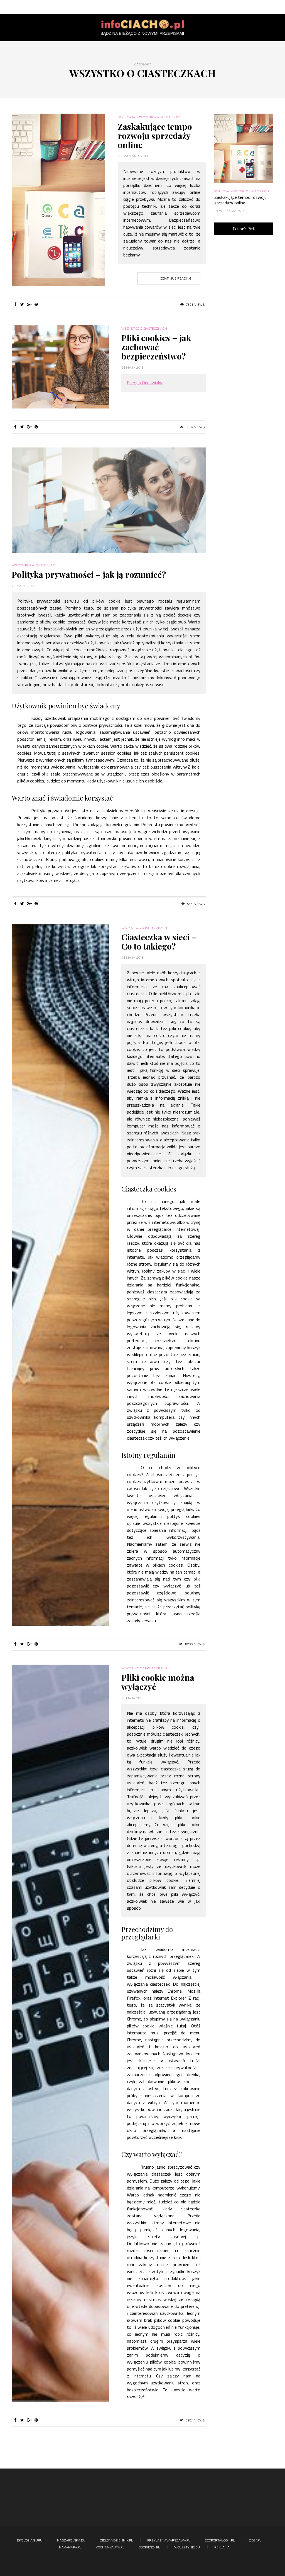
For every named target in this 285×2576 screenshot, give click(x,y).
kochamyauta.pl (110, 2547)
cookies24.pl (149, 2547)
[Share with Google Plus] (29, 304)
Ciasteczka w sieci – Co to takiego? (159, 942)
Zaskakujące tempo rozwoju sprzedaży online (155, 136)
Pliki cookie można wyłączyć (158, 1682)
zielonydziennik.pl (116, 2540)
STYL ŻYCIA (126, 117)
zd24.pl (255, 2540)
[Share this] (15, 304)
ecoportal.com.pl (220, 2540)
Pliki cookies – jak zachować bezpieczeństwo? (156, 347)
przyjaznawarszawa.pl (169, 2540)
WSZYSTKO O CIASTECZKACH (159, 117)
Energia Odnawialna (145, 383)
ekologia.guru (30, 2540)
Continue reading (176, 278)
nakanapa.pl (70, 2547)
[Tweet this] (22, 304)
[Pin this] (36, 304)
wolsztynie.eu (187, 2547)
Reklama (222, 2547)
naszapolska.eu (71, 2540)
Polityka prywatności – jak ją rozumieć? (89, 574)
